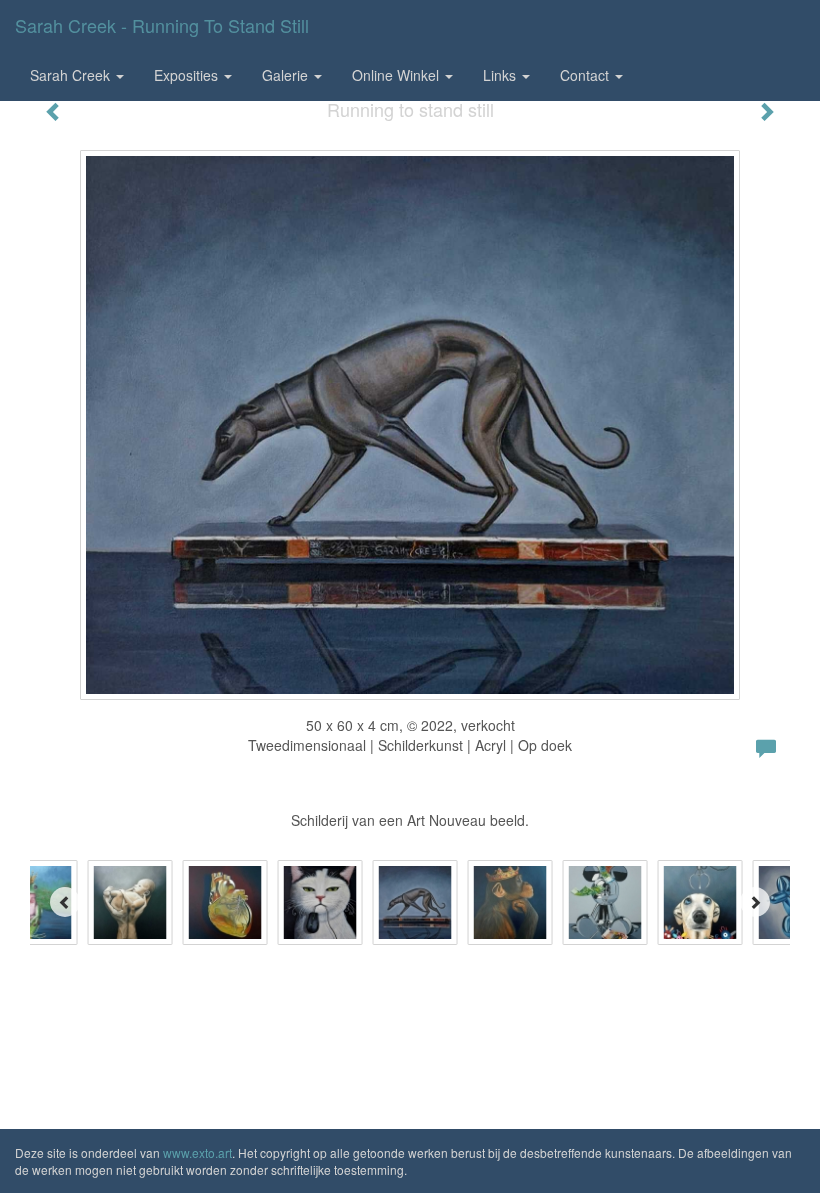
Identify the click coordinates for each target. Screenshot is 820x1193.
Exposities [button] (188, 75)
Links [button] (501, 75)
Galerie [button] (287, 75)
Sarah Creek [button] (72, 75)
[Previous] (65, 902)
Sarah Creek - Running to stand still (162, 25)
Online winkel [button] (397, 75)
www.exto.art (197, 1152)
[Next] (755, 902)
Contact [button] (586, 75)
